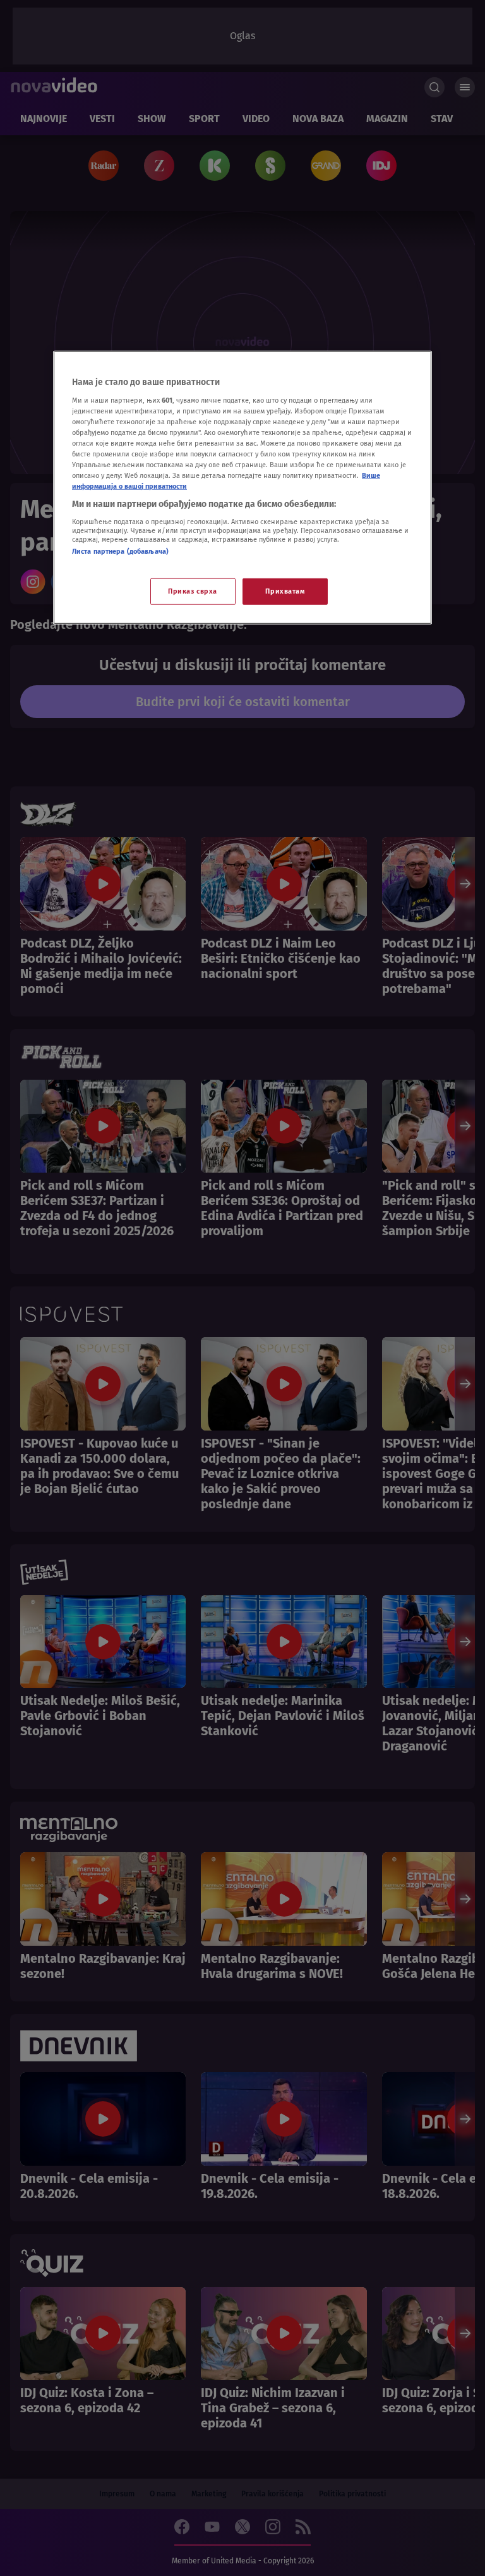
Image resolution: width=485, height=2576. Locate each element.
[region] (242, 488)
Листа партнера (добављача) (120, 551)
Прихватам (285, 591)
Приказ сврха (193, 591)
